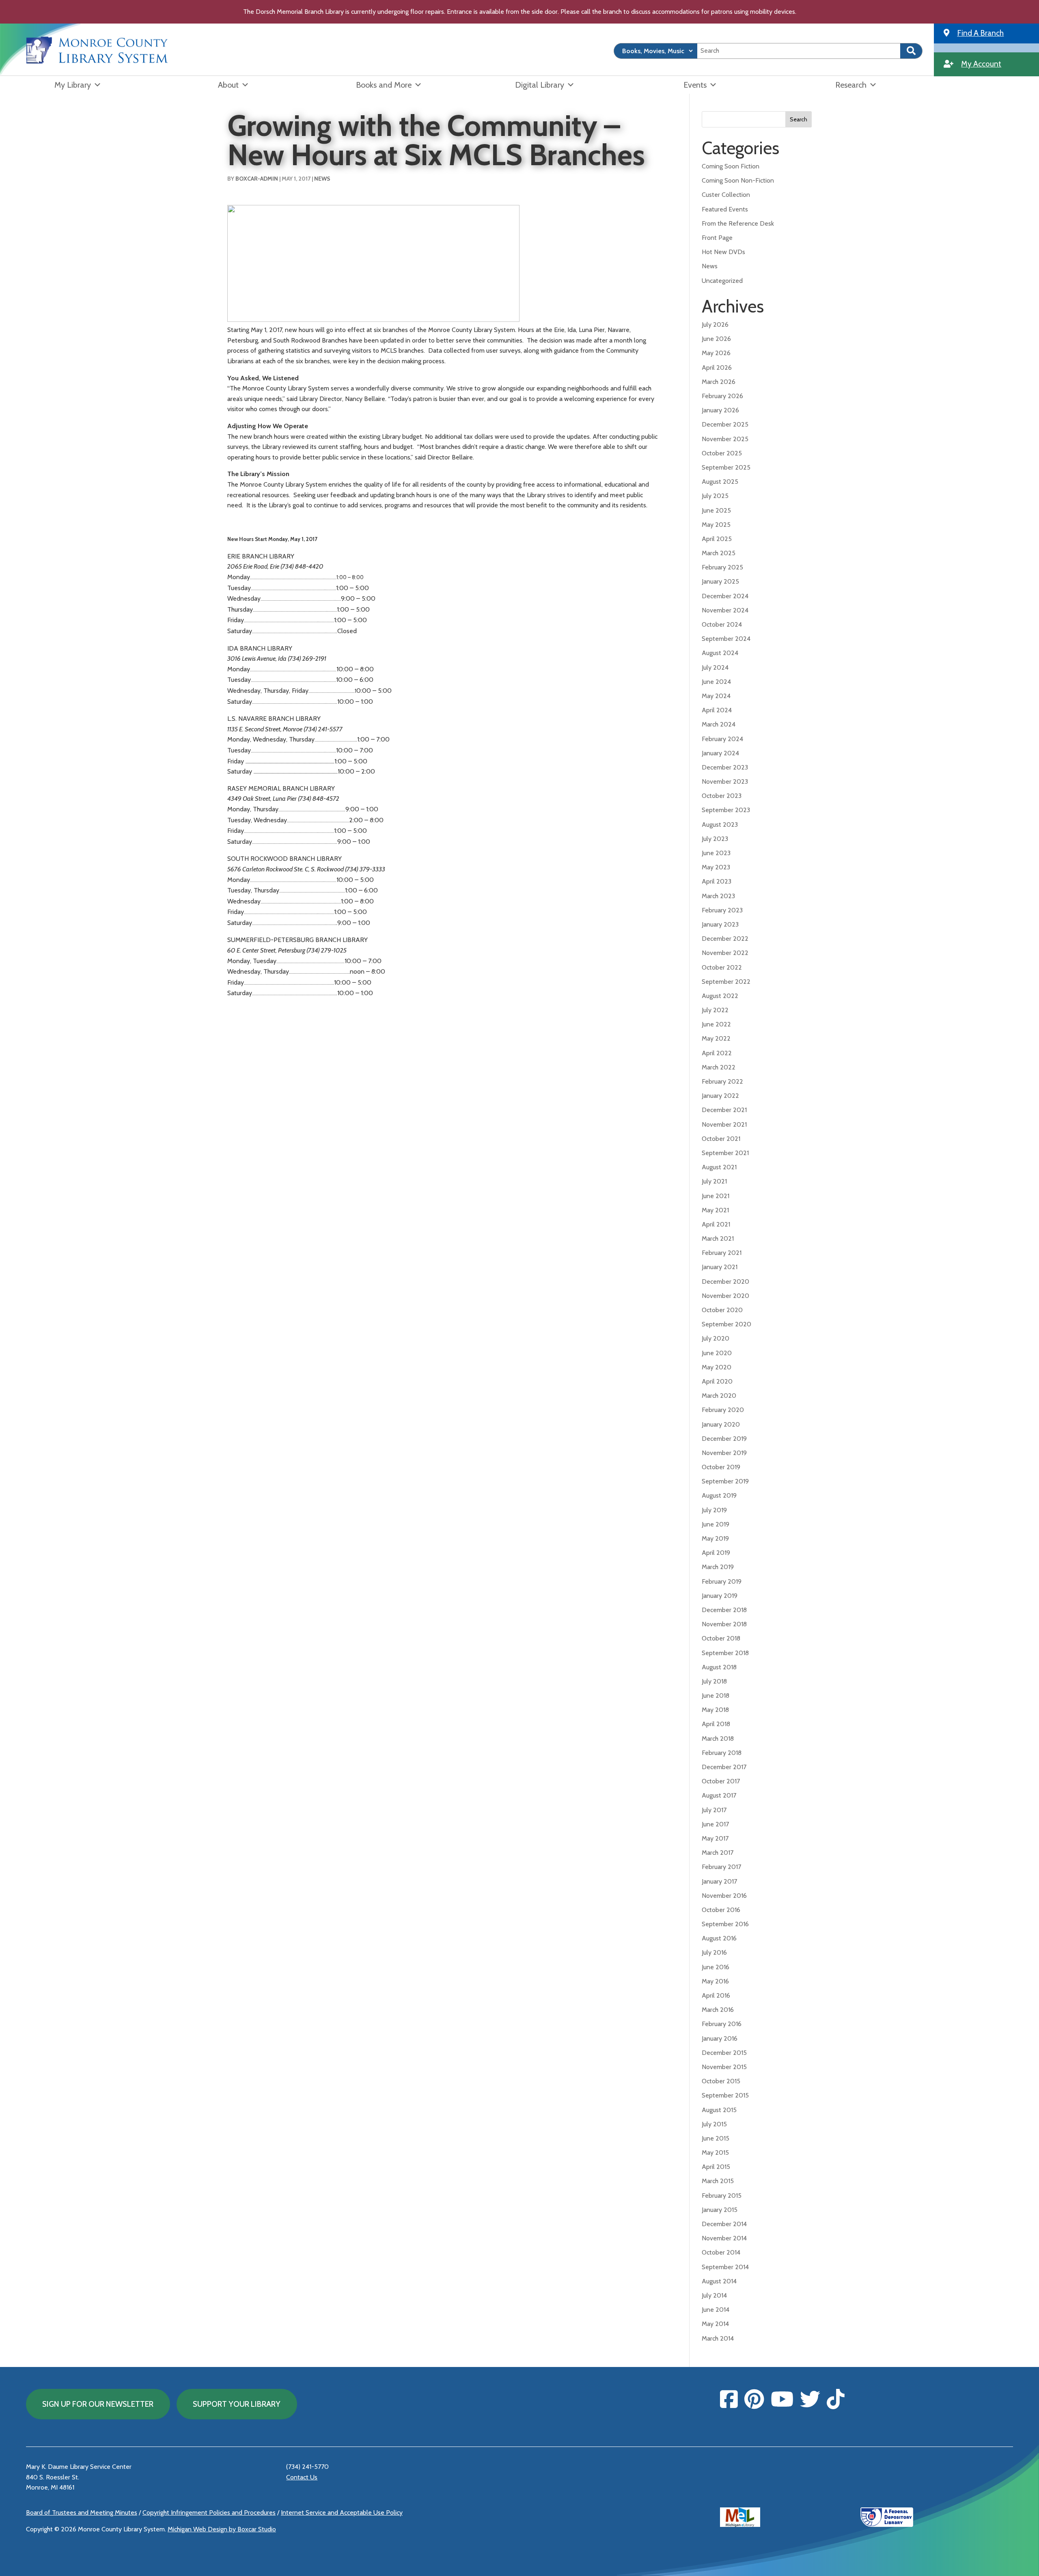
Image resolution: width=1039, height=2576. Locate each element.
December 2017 (724, 1767)
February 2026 (722, 396)
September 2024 (726, 639)
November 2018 (724, 1624)
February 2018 (722, 1753)
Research (851, 85)
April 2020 (717, 1381)
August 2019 (719, 1495)
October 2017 (721, 1781)
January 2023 (720, 924)
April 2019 (716, 1553)
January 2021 (720, 1267)
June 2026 (716, 339)
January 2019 (720, 1596)
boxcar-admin (257, 179)
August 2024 (720, 653)
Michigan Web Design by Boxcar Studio (222, 2529)
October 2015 (721, 2081)
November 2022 (725, 953)
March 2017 (718, 1853)
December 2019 (724, 1439)
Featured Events (725, 209)
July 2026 (715, 324)
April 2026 (717, 368)
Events (695, 85)
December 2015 (724, 2053)
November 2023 (725, 781)
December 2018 (724, 1610)
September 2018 (725, 1653)
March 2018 (718, 1739)
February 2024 (722, 739)
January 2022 (720, 1096)
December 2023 (725, 767)
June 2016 (716, 1967)
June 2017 (715, 1824)
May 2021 (715, 1210)
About (228, 85)
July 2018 (714, 1681)
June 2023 (716, 853)
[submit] (911, 51)
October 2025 (722, 453)
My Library (73, 85)
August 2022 (720, 996)
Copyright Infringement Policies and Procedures (209, 2512)
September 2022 (726, 982)
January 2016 (720, 2038)
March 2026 (719, 382)
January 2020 (721, 1424)
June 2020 (717, 1353)
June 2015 (716, 2138)
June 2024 (716, 682)
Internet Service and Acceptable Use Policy (342, 2512)
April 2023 (717, 881)
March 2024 (719, 724)
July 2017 (714, 1810)
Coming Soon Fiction (731, 166)
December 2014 (724, 2224)
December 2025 (725, 424)
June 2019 (716, 1524)
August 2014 (719, 2281)
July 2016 (714, 1952)
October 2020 (722, 1310)
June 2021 (716, 1196)
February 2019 (722, 1581)
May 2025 (716, 525)
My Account (981, 64)
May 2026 (716, 353)
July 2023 (715, 839)
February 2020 (723, 1410)
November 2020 (725, 1296)
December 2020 (725, 1282)
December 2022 (725, 939)
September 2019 (725, 1481)
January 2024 (720, 753)
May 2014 (715, 2324)
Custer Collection (726, 195)
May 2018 (715, 1710)
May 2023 (716, 867)
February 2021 (722, 1253)
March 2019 (718, 1567)
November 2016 (724, 1896)
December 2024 (725, 596)
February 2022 (722, 1081)
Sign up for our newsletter (98, 2404)
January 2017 (719, 1881)
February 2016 (722, 2024)
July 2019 (714, 1510)
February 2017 (721, 1867)
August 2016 (719, 1938)
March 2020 (719, 1396)
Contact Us (302, 2477)
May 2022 (716, 1038)
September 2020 (726, 1324)
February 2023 (722, 910)
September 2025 (726, 467)
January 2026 (720, 410)
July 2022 (715, 1010)
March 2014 (718, 2338)
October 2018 (721, 1638)
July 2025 (715, 496)
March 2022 (719, 1067)
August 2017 (719, 1795)
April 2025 (717, 539)
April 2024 (717, 710)
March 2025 (719, 553)
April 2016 (716, 1995)
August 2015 (719, 2110)
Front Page (717, 238)
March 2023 (718, 896)
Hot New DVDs (723, 252)
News (322, 179)
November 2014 (724, 2238)
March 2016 (718, 2010)
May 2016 (715, 1981)
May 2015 (715, 2152)
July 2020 (716, 1338)
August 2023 (720, 825)
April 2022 (717, 1053)
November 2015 (724, 2067)
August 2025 (720, 482)
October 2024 (722, 624)
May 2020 (717, 1367)
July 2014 (714, 2295)
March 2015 (718, 2181)
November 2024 (725, 610)
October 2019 (721, 1467)
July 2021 (714, 1181)
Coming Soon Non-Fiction (738, 180)
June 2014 (716, 2310)
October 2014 (721, 2252)
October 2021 (721, 1139)
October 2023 (722, 796)
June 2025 (716, 510)
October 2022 (722, 967)
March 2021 (718, 1238)
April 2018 (716, 1724)
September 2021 (725, 1153)
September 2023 (726, 810)
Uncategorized (722, 281)
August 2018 (719, 1667)
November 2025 (725, 439)
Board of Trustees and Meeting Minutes (82, 2512)
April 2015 (716, 2167)
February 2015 (722, 2196)
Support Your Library (237, 2404)
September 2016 (725, 1924)
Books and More (384, 85)
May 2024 (716, 696)
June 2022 (716, 1024)
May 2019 (715, 1538)
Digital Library (540, 85)
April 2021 (716, 1224)
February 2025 (722, 567)
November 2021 (724, 1124)
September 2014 (725, 2267)
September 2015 (725, 2095)
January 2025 (720, 581)
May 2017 (715, 1838)
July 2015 (714, 2124)
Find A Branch (980, 33)
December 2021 (724, 1110)
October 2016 (721, 1910)
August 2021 (719, 1167)
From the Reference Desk (738, 223)
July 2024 (715, 667)
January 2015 (720, 2210)
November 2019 (724, 1453)
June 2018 (716, 1695)
